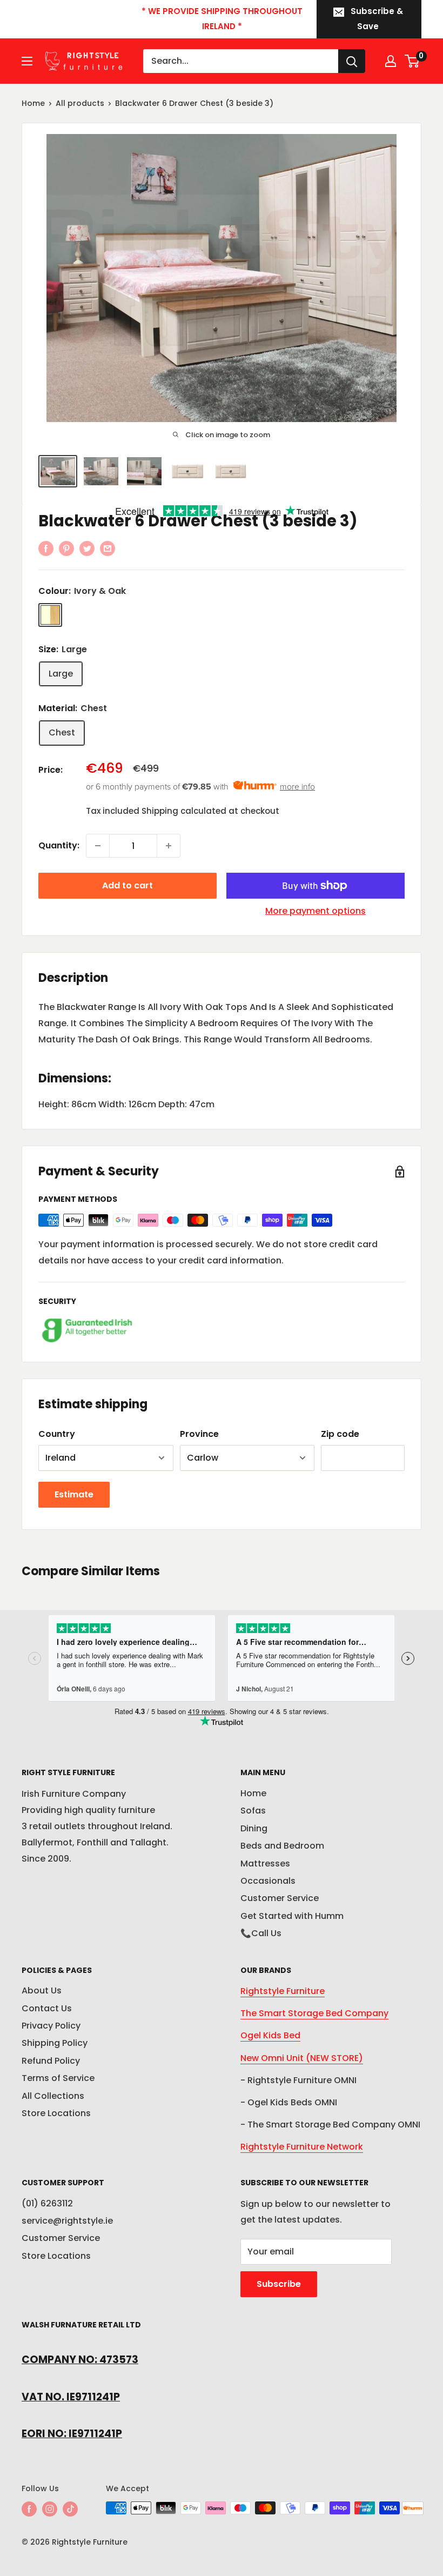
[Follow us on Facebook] (29, 2509)
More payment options (316, 911)
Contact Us (47, 2008)
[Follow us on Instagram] (50, 2509)
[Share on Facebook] (46, 548)
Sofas (253, 1811)
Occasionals (268, 1881)
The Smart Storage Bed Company (314, 2013)
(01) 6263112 (47, 2203)
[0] (412, 61)
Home (33, 103)
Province (199, 1434)
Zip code (340, 1434)
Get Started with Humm (292, 1916)
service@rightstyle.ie (67, 2221)
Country (57, 1434)
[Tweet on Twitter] (87, 548)
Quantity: (59, 845)
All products (80, 103)
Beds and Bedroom (282, 1846)
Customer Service (280, 1898)
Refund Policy (51, 2061)
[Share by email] (108, 548)
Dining (254, 1828)
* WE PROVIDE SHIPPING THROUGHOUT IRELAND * (222, 19)
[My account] (391, 61)
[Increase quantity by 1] (169, 846)
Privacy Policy (51, 2026)
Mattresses (265, 1864)
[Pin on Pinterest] (66, 548)
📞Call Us (261, 1933)
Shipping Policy (55, 2043)
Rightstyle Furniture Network (302, 2147)
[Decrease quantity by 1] (98, 846)
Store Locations (56, 2113)
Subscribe (279, 2284)
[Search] (352, 61)
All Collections (53, 2096)
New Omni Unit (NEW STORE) (302, 2058)
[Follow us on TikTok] (70, 2509)
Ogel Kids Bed (270, 2035)
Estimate (74, 1494)
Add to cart (127, 885)
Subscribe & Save (377, 19)
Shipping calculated (184, 811)
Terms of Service (58, 2078)
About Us (42, 1990)
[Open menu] (27, 61)
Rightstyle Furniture (283, 1991)
